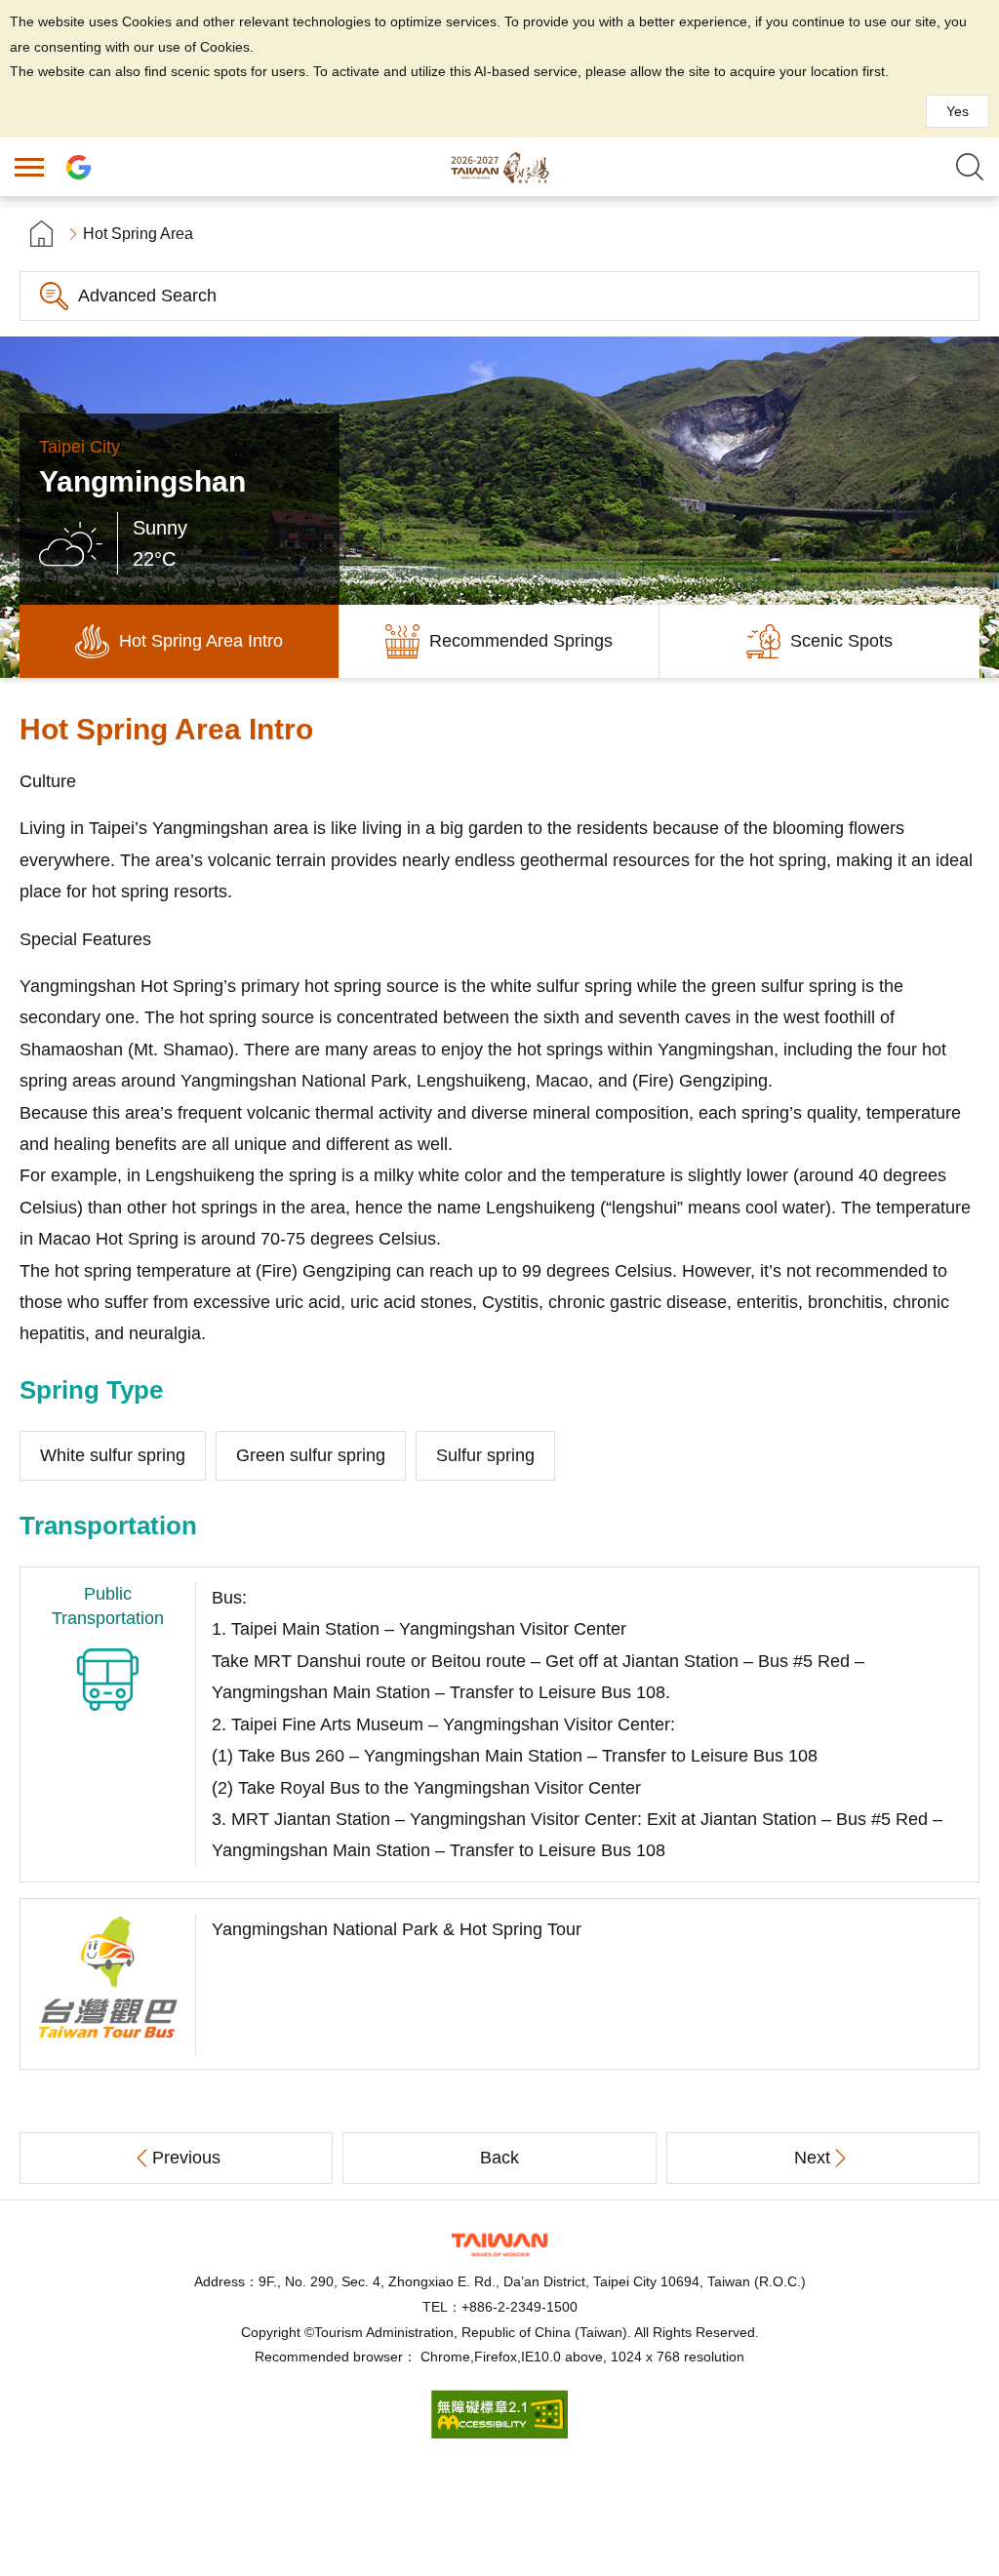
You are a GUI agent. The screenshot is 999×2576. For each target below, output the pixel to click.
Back (499, 2158)
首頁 (41, 234)
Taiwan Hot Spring (499, 167)
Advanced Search (147, 296)
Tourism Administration (499, 2245)
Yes (958, 111)
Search (970, 167)
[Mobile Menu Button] (29, 167)
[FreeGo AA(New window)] (499, 2433)
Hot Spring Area (138, 234)
